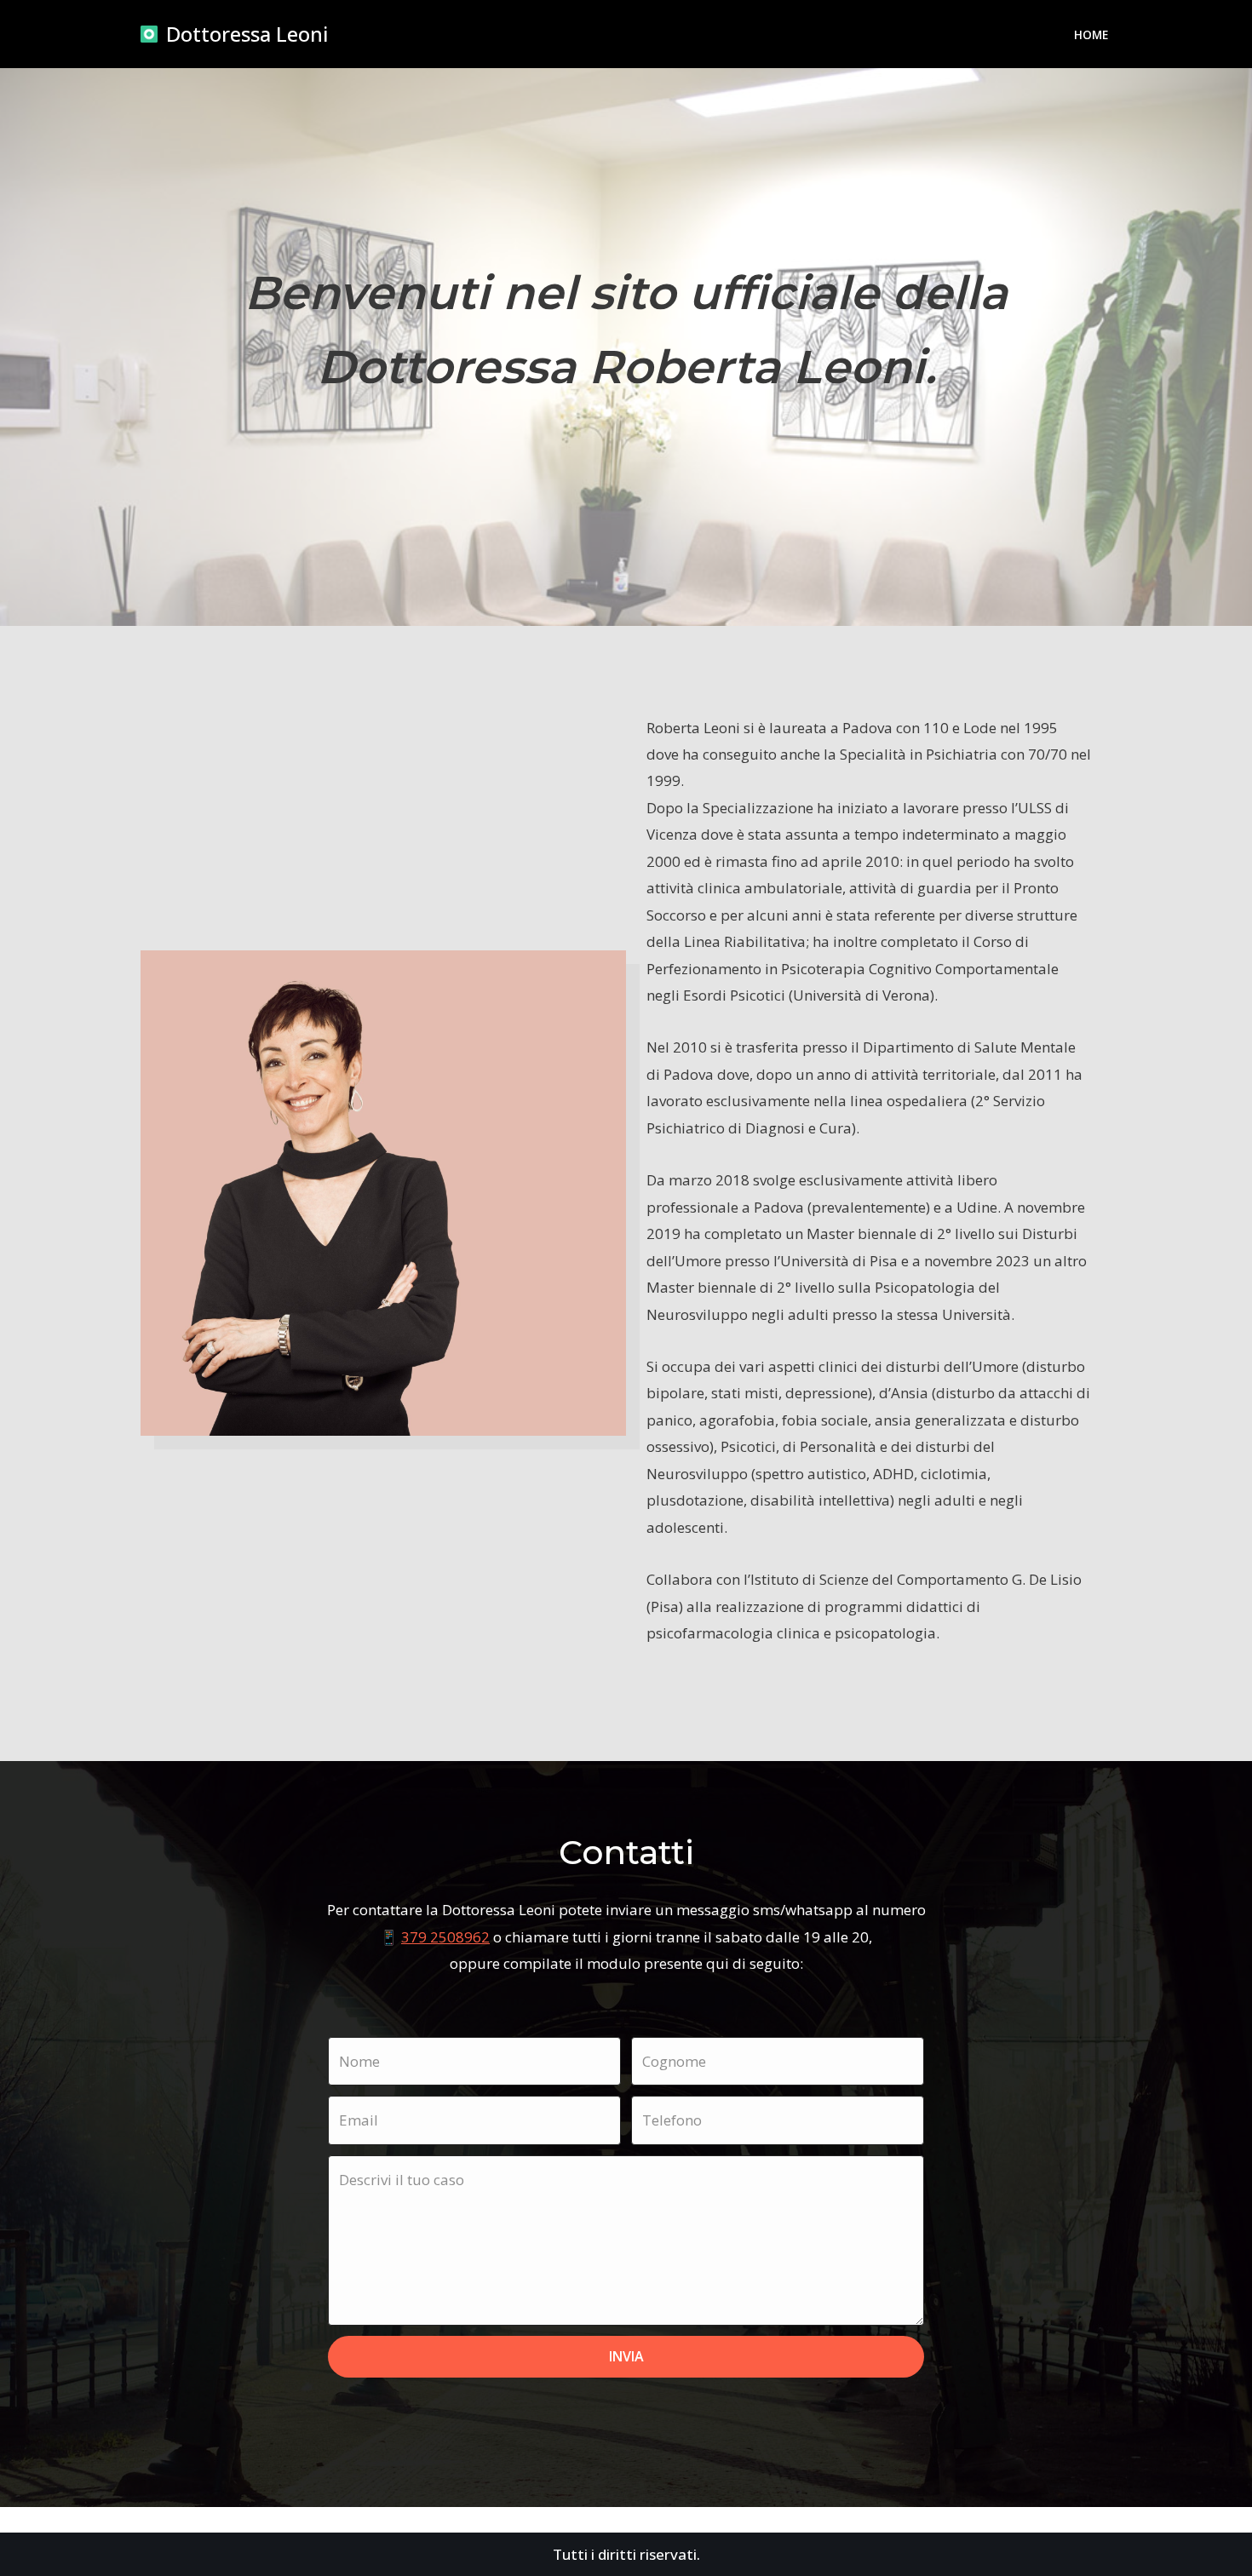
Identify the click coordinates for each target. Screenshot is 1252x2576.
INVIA (626, 2356)
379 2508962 (445, 1937)
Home (1091, 34)
